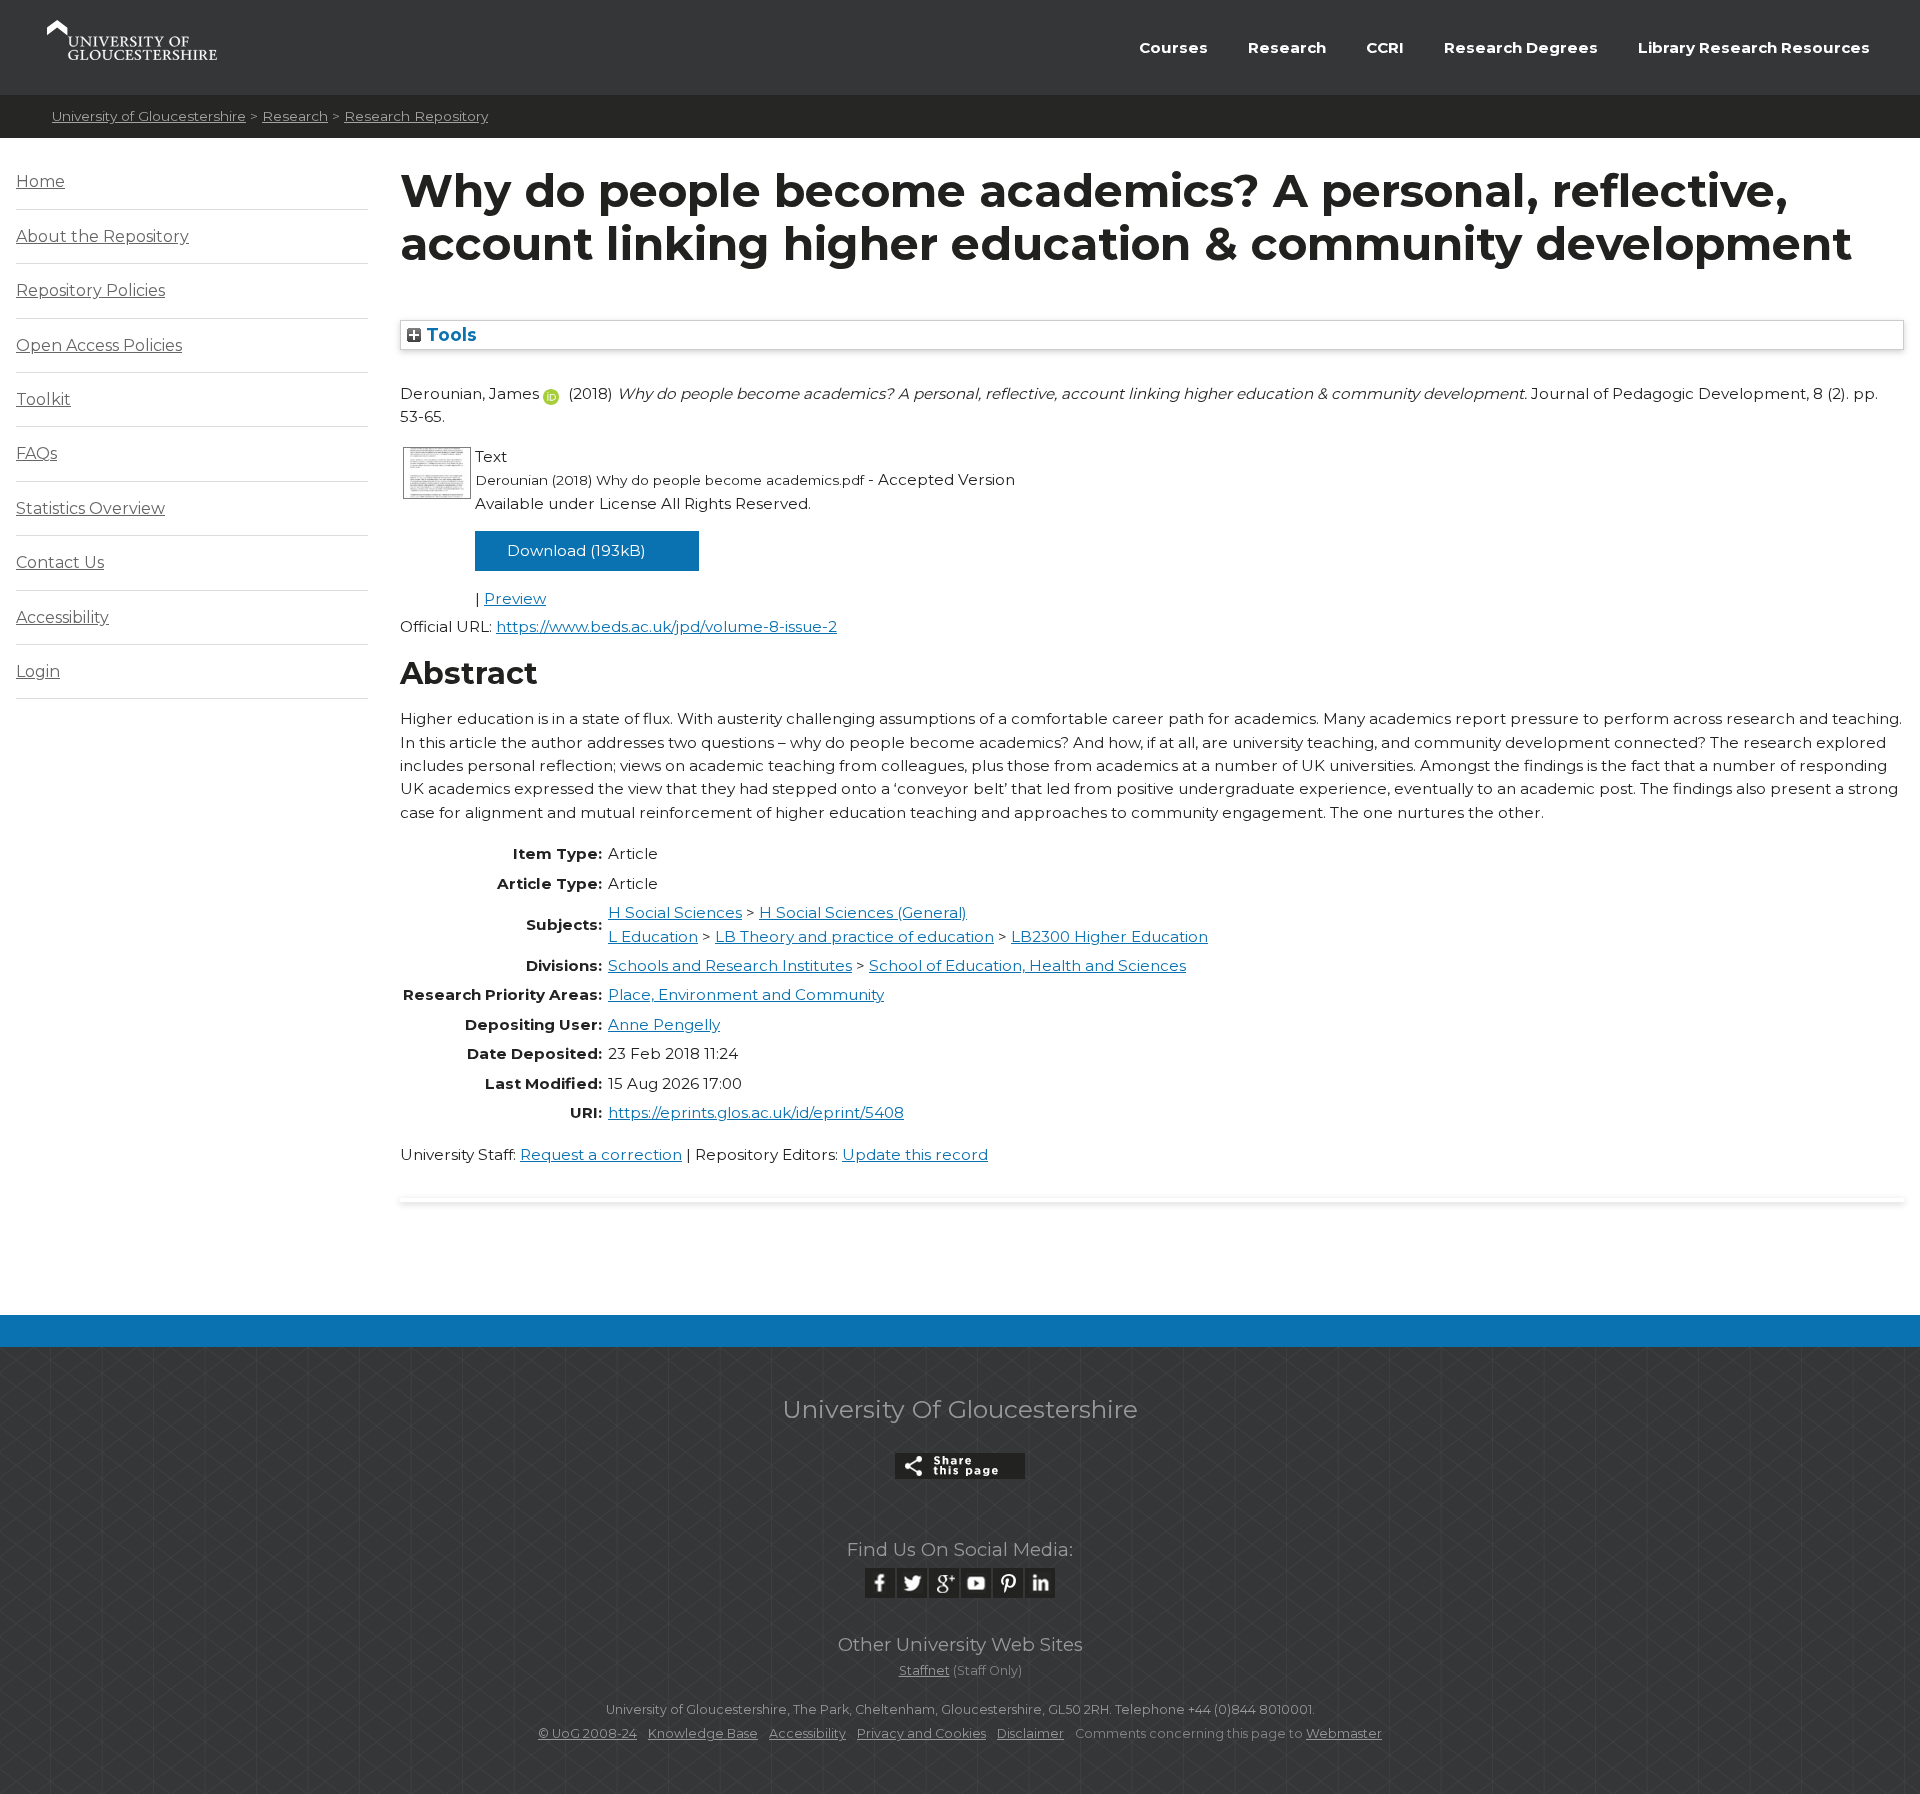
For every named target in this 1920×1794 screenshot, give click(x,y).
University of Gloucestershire (149, 116)
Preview (515, 598)
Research (1287, 47)
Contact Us (60, 562)
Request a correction (601, 1154)
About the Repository (102, 236)
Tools (449, 334)
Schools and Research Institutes (730, 965)
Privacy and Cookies (921, 1733)
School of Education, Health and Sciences (1027, 965)
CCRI (1385, 47)
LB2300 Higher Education (1109, 936)
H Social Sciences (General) (863, 912)
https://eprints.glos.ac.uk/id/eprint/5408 (756, 1112)
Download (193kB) (576, 550)
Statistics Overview (90, 508)
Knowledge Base (703, 1733)
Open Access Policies (99, 345)
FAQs (36, 453)
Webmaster (1344, 1733)
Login (38, 671)
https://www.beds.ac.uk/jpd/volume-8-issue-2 (666, 626)
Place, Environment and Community (746, 994)
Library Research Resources (1754, 47)
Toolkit (43, 399)
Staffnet (924, 1670)
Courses (1173, 47)
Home (40, 181)
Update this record (915, 1154)
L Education (653, 936)
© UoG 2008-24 (587, 1733)
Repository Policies (90, 290)
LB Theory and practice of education (854, 936)
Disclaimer (1030, 1733)
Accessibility (62, 617)
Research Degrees (1521, 47)
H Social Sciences (675, 912)
